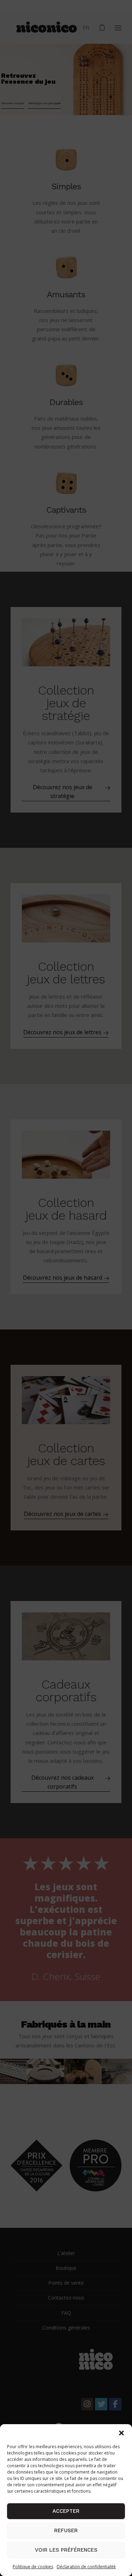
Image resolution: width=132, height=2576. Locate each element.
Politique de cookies (33, 2567)
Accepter (66, 2511)
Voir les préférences (66, 2550)
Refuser (66, 2530)
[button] (121, 2433)
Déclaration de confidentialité (86, 2567)
